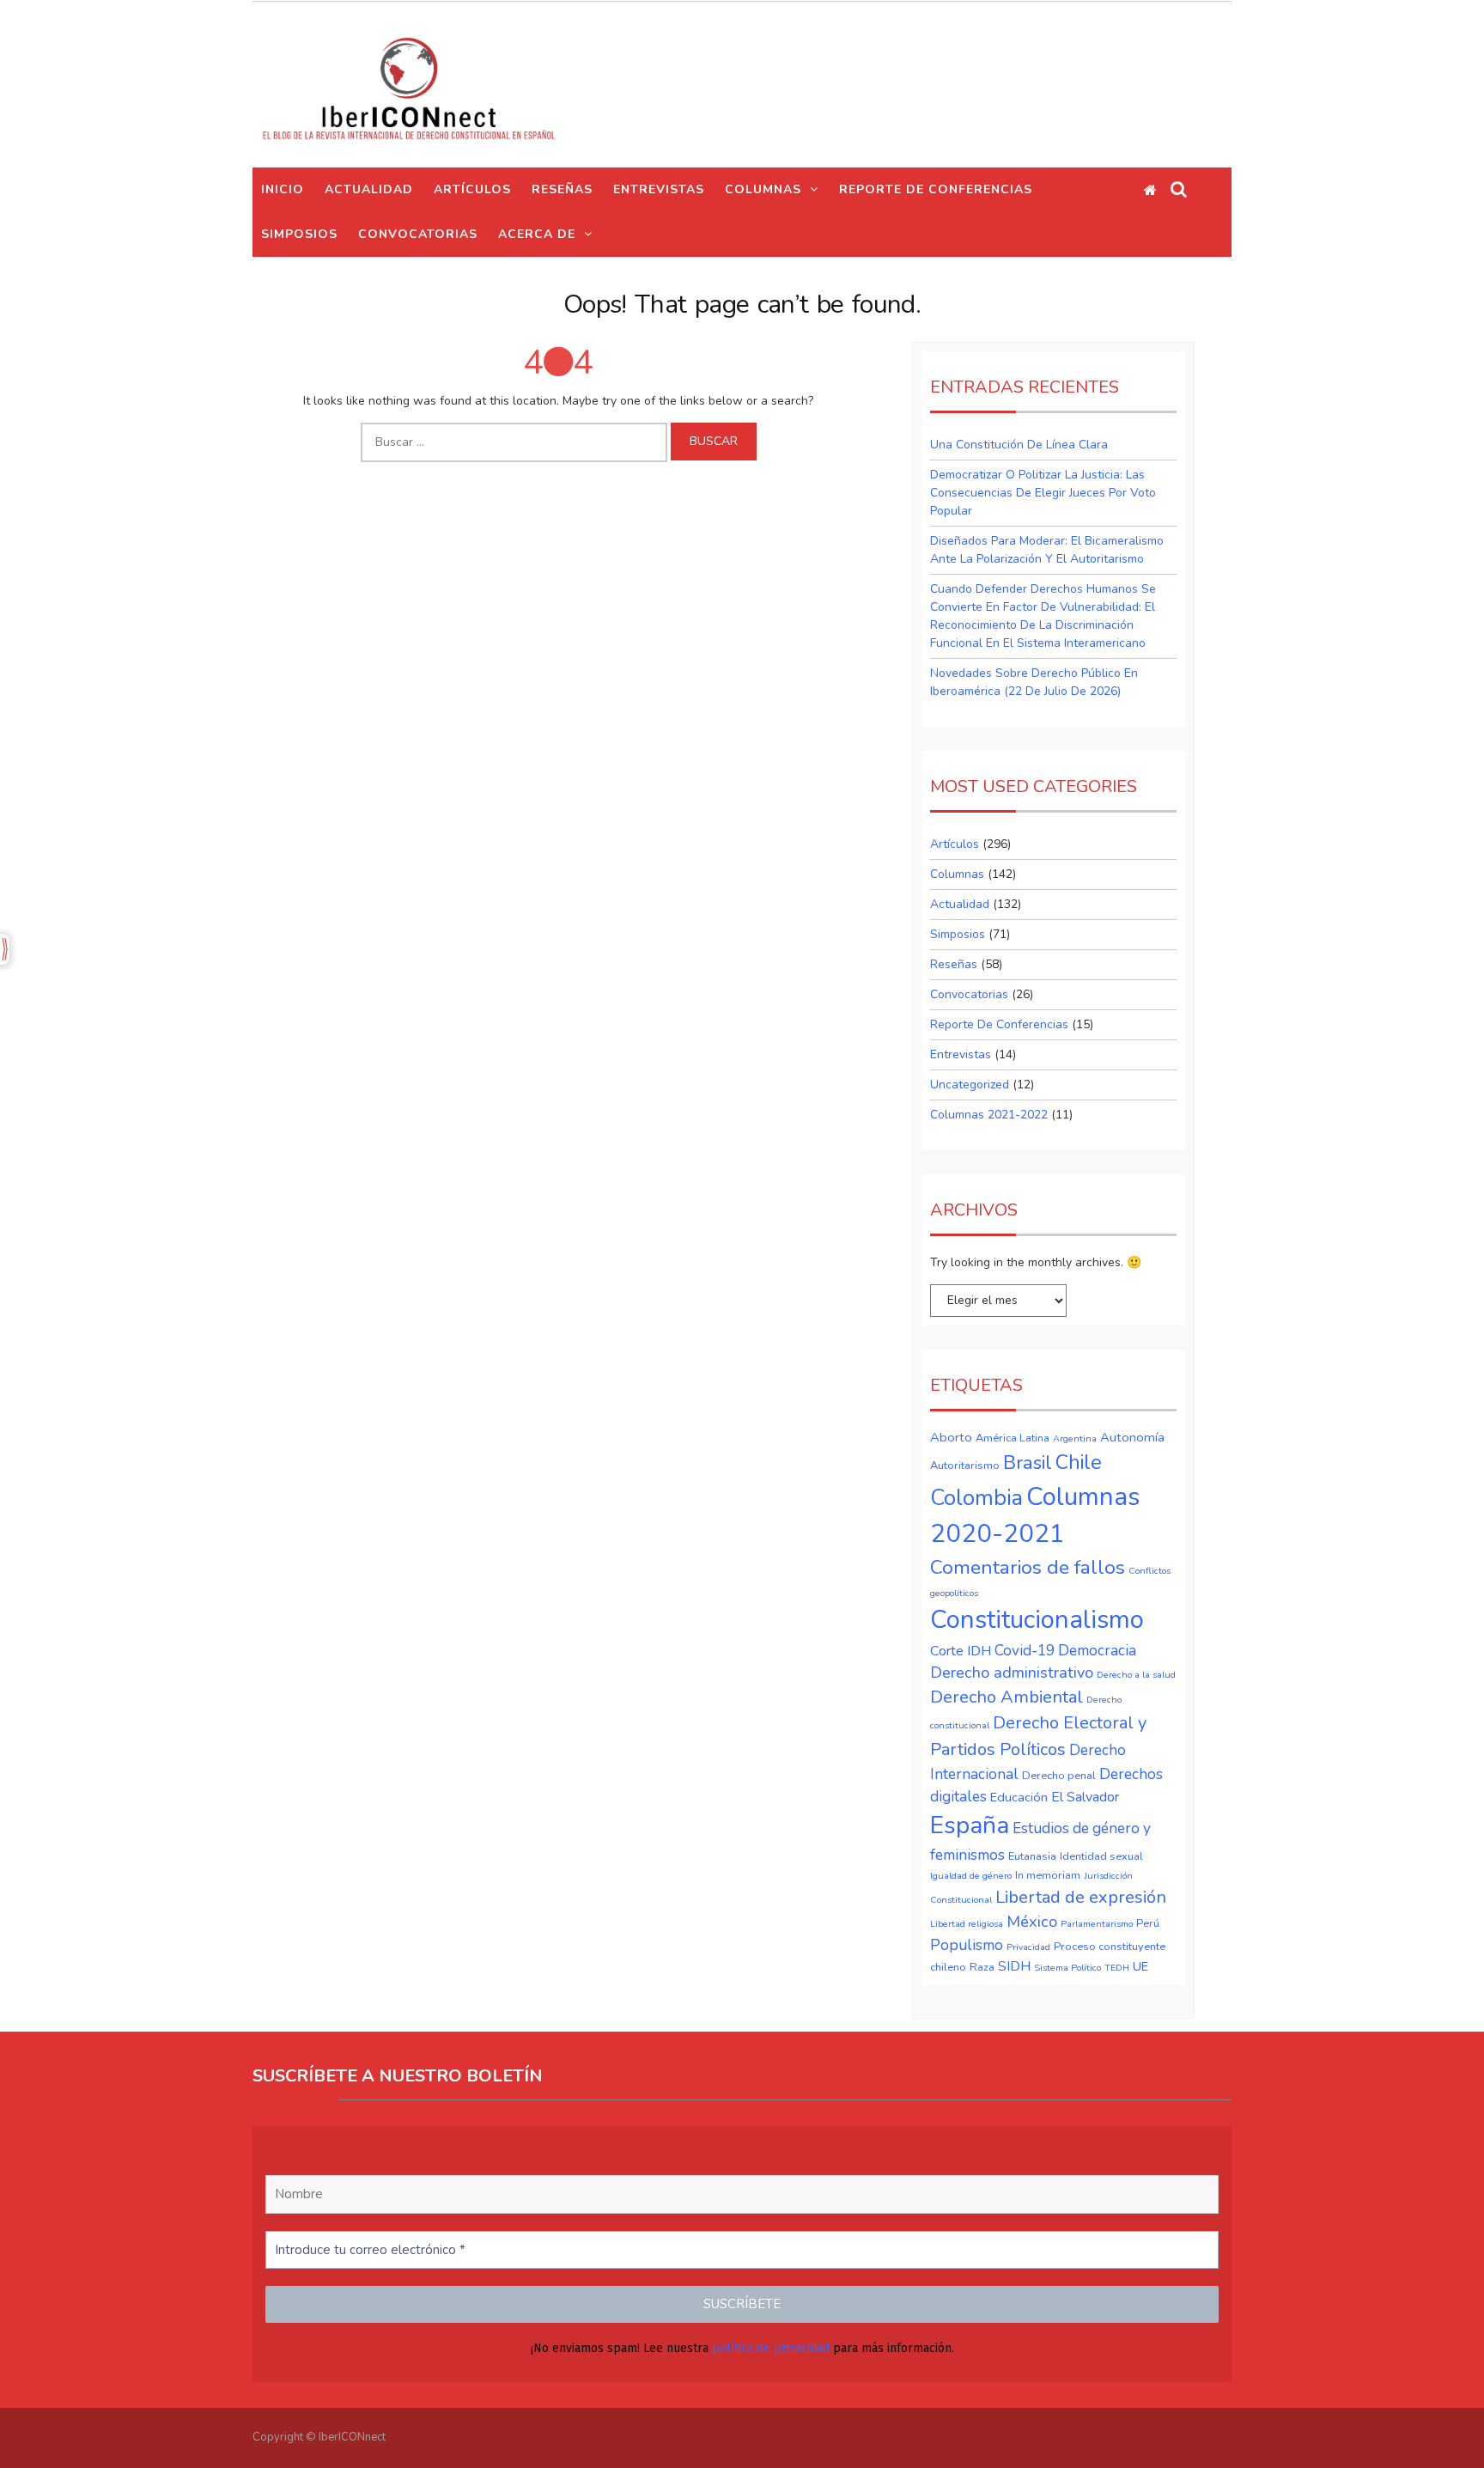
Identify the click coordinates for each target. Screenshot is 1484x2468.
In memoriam (1048, 1875)
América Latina (1013, 1438)
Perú (1148, 1923)
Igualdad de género (971, 1876)
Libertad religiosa (967, 1924)
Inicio (283, 189)
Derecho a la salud (1136, 1675)
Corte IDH (961, 1651)
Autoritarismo (965, 1466)
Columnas (763, 189)
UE (1140, 1966)
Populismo (967, 1945)
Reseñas (562, 189)
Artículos (472, 189)
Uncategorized (970, 1085)
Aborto (951, 1437)
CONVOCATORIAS (418, 234)
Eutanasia (1032, 1856)
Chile (1079, 1462)
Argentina (1075, 1438)
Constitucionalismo (1037, 1619)
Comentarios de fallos (1028, 1567)
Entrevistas (659, 189)
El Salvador (1085, 1797)
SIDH (1014, 1966)
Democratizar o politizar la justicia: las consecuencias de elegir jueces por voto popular (1043, 493)
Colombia (976, 1498)
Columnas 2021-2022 (989, 1115)
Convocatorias (969, 994)
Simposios (299, 234)
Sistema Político (1067, 1968)
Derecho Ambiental (1007, 1697)
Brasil (1028, 1463)
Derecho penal (1059, 1776)
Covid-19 (1025, 1650)
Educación (1019, 1797)
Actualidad (369, 189)
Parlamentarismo (1097, 1924)
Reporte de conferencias (936, 189)
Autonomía (1132, 1437)
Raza (982, 1967)
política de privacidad (771, 2348)
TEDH (1117, 1968)
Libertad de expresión (1081, 1897)
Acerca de (537, 234)
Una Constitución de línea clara (1019, 445)
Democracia (1097, 1650)
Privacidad (1028, 1947)
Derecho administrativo (1012, 1673)
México (1032, 1922)
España (970, 1825)
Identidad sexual (1101, 1856)
